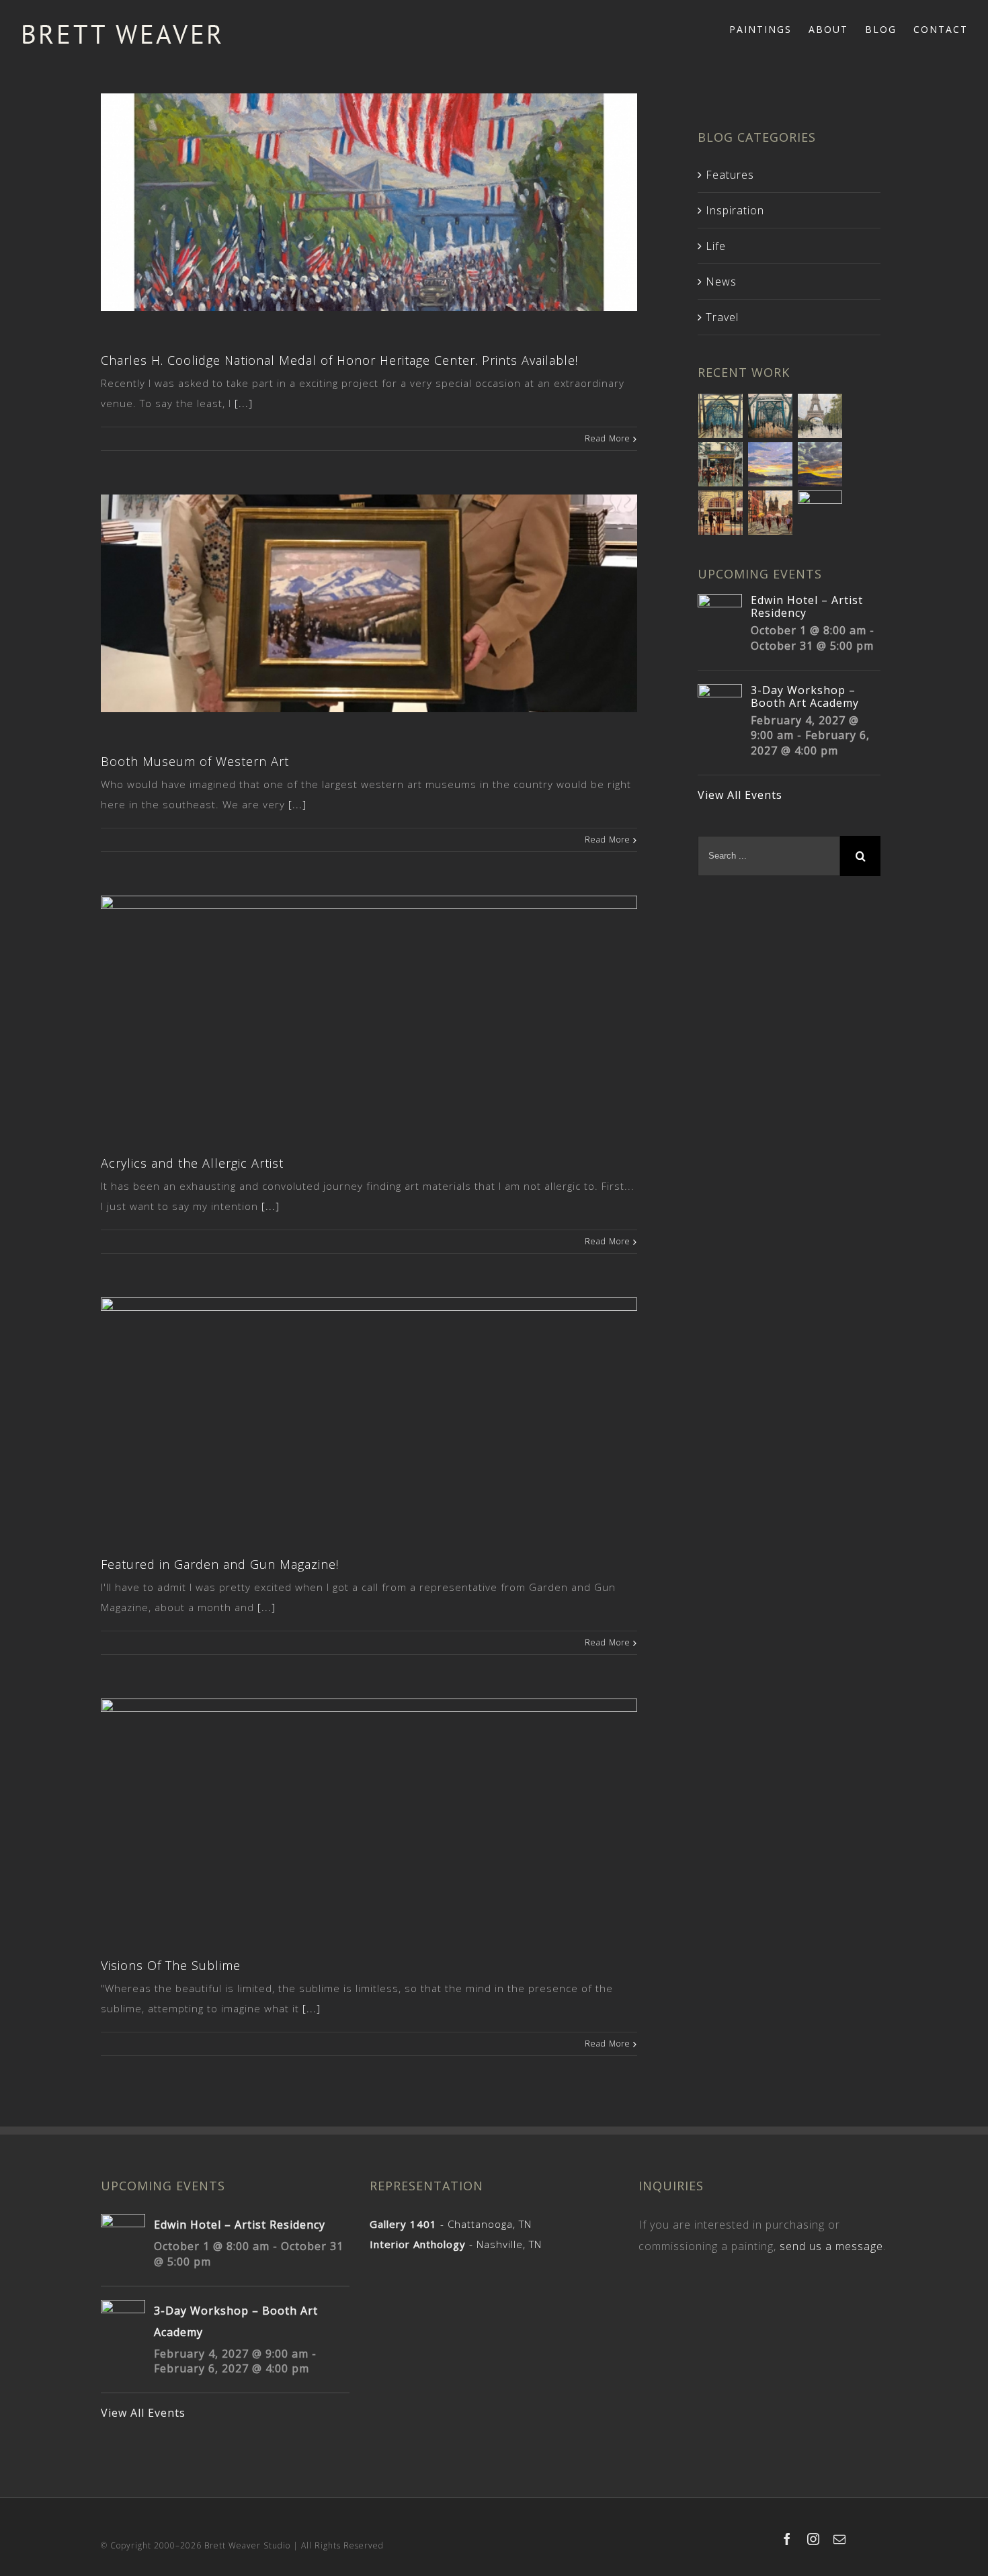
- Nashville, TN (456, 2244)
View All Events (740, 795)
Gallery (371, 184)
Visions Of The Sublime (171, 1965)
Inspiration (735, 210)
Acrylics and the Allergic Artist (192, 1163)
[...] (244, 403)
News (721, 282)
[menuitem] (769, 28)
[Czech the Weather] (771, 513)
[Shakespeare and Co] (721, 464)
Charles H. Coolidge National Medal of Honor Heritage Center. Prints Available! (339, 360)
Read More (608, 438)
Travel (722, 317)
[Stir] (820, 513)
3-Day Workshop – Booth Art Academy (805, 696)
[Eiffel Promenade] (820, 416)
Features (730, 175)
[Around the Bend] (820, 464)
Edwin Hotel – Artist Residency (807, 606)
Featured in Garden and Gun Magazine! (220, 1564)
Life (716, 246)
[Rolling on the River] (721, 416)
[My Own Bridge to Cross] (771, 416)
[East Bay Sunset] (771, 464)
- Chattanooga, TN (451, 2224)
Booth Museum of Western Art (195, 761)
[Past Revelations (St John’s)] (721, 513)
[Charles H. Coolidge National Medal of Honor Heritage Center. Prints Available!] (369, 203)
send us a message (831, 2246)
